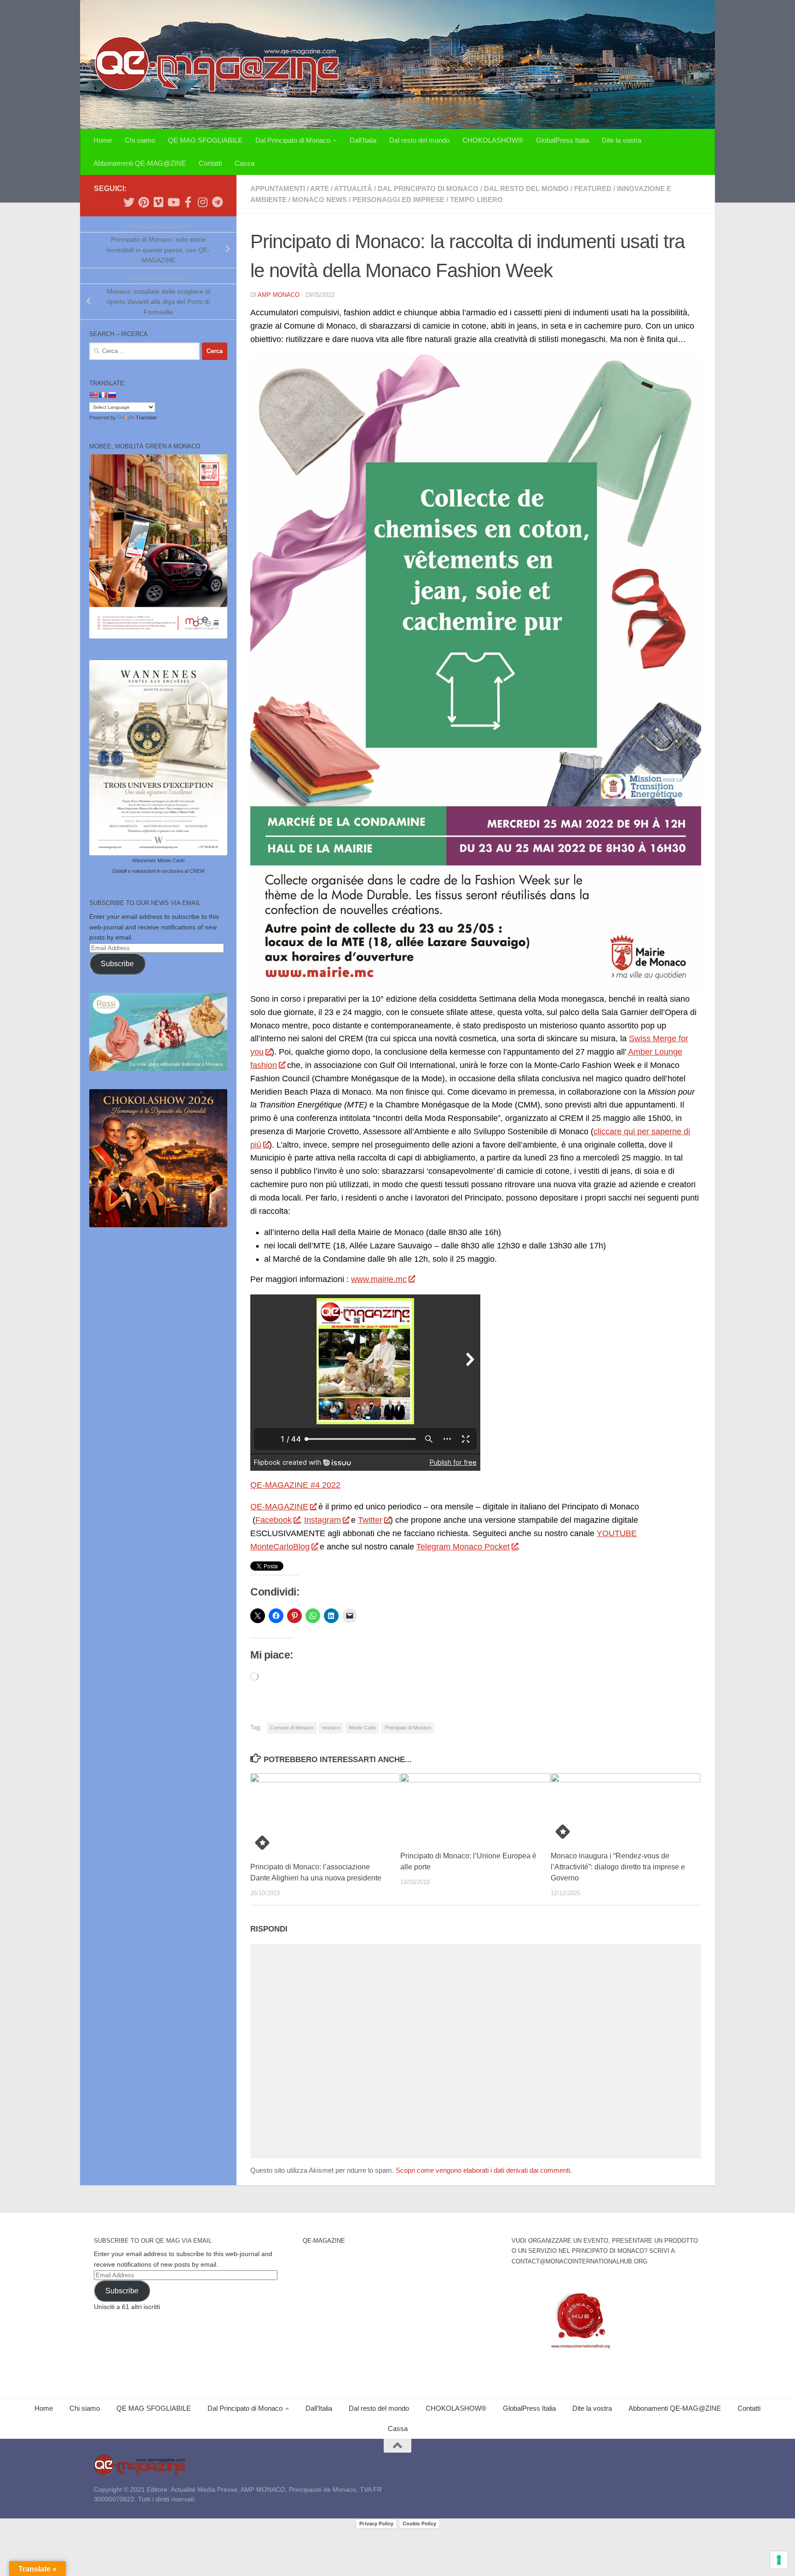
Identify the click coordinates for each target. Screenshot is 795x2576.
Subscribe (117, 964)
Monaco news (320, 200)
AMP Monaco (279, 295)
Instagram (323, 1520)
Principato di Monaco (408, 1728)
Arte (320, 189)
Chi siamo (140, 140)
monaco (331, 1728)
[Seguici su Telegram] (217, 202)
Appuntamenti (278, 189)
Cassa (245, 163)
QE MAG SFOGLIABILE (205, 140)
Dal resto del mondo (419, 140)
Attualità (353, 189)
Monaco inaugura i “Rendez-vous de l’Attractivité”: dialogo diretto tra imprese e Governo (618, 1867)
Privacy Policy (376, 2524)
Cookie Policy (419, 2524)
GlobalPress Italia (562, 140)
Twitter (370, 1520)
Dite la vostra (622, 140)
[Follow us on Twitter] (129, 202)
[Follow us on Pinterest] (144, 202)
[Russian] (112, 395)
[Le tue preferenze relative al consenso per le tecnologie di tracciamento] (779, 2560)
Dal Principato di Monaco (293, 140)
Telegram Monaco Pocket (463, 1547)
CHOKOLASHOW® (493, 140)
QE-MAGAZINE (279, 1507)
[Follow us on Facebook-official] (188, 202)
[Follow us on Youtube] (173, 202)
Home (103, 140)
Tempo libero (476, 200)
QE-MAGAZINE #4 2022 (295, 1485)
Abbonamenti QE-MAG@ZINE (140, 163)
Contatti (210, 163)
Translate (146, 418)
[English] (93, 395)
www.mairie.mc (379, 1279)
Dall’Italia (363, 140)
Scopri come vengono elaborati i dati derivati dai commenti (483, 2170)
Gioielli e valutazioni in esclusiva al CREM (158, 871)
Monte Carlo (362, 1728)
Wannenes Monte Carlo (158, 860)
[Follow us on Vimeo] (158, 202)
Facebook (274, 1520)
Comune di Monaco (292, 1728)
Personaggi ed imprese (398, 200)
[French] (103, 395)
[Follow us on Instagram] (202, 202)
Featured (593, 189)
